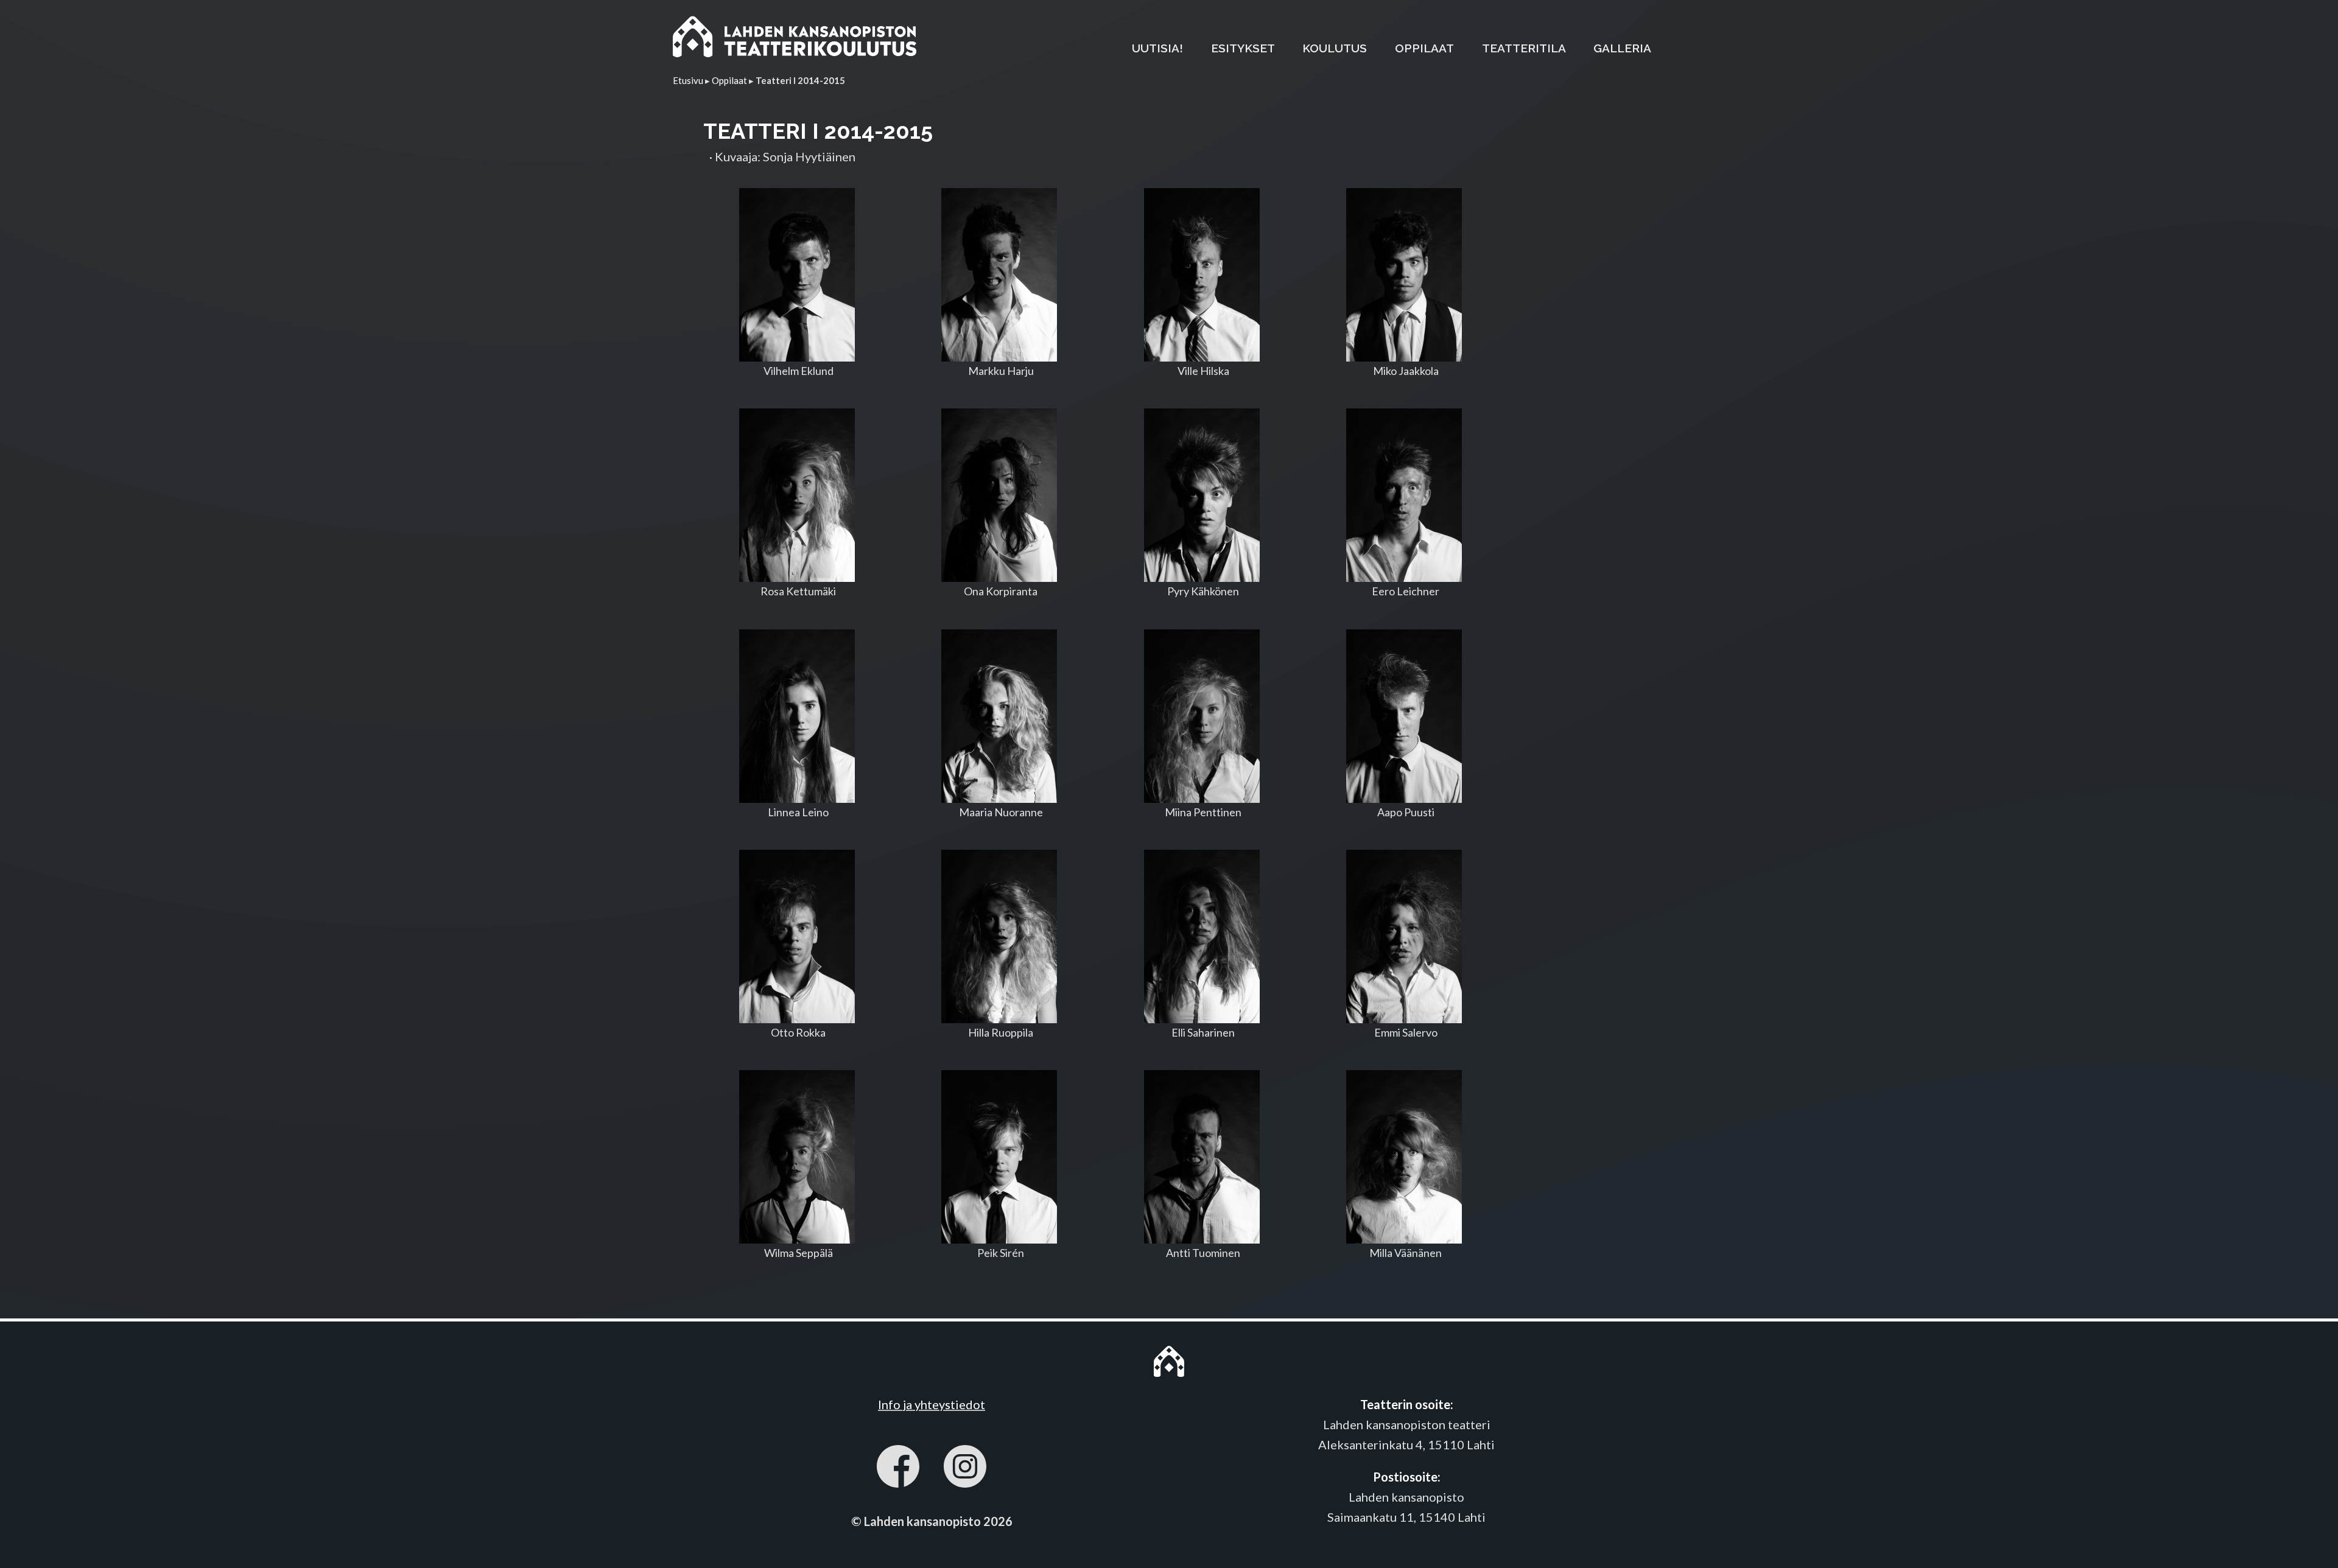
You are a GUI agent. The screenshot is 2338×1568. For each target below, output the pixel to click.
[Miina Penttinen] (1202, 716)
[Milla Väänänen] (1405, 1157)
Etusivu (688, 80)
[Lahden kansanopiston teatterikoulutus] (795, 39)
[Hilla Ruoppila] (1000, 936)
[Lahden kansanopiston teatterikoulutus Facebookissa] (898, 1469)
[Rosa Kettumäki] (797, 495)
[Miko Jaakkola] (1405, 275)
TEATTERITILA (1524, 48)
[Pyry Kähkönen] (1202, 495)
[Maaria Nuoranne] (1000, 716)
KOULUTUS (1335, 48)
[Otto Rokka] (797, 936)
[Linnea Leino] (797, 716)
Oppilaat (729, 80)
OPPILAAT (1424, 48)
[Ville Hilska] (1202, 275)
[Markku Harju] (1000, 275)
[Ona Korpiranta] (1000, 495)
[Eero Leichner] (1405, 495)
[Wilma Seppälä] (797, 1157)
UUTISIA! (1157, 48)
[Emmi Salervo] (1405, 936)
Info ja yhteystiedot (932, 1404)
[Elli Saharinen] (1202, 936)
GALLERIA (1622, 48)
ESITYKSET (1243, 48)
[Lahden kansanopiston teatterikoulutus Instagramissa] (965, 1469)
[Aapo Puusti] (1405, 716)
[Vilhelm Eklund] (797, 275)
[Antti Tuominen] (1202, 1157)
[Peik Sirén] (1000, 1157)
